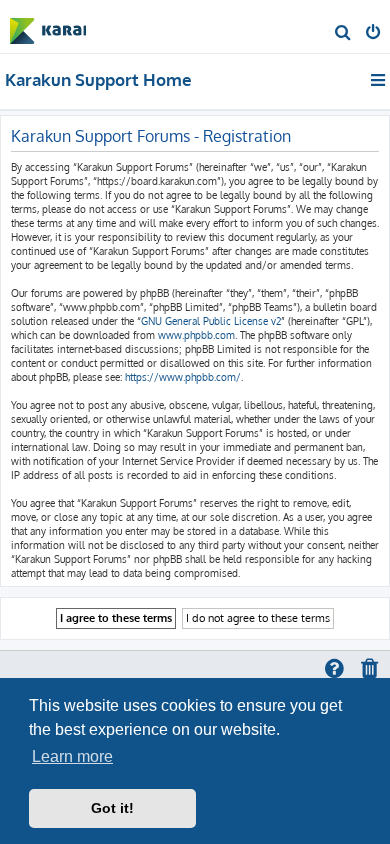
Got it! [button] (112, 808)
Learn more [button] (72, 756)
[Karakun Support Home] (48, 25)
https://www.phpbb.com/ (183, 377)
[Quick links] (379, 80)
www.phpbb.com (196, 335)
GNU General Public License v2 (211, 321)
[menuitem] (343, 34)
